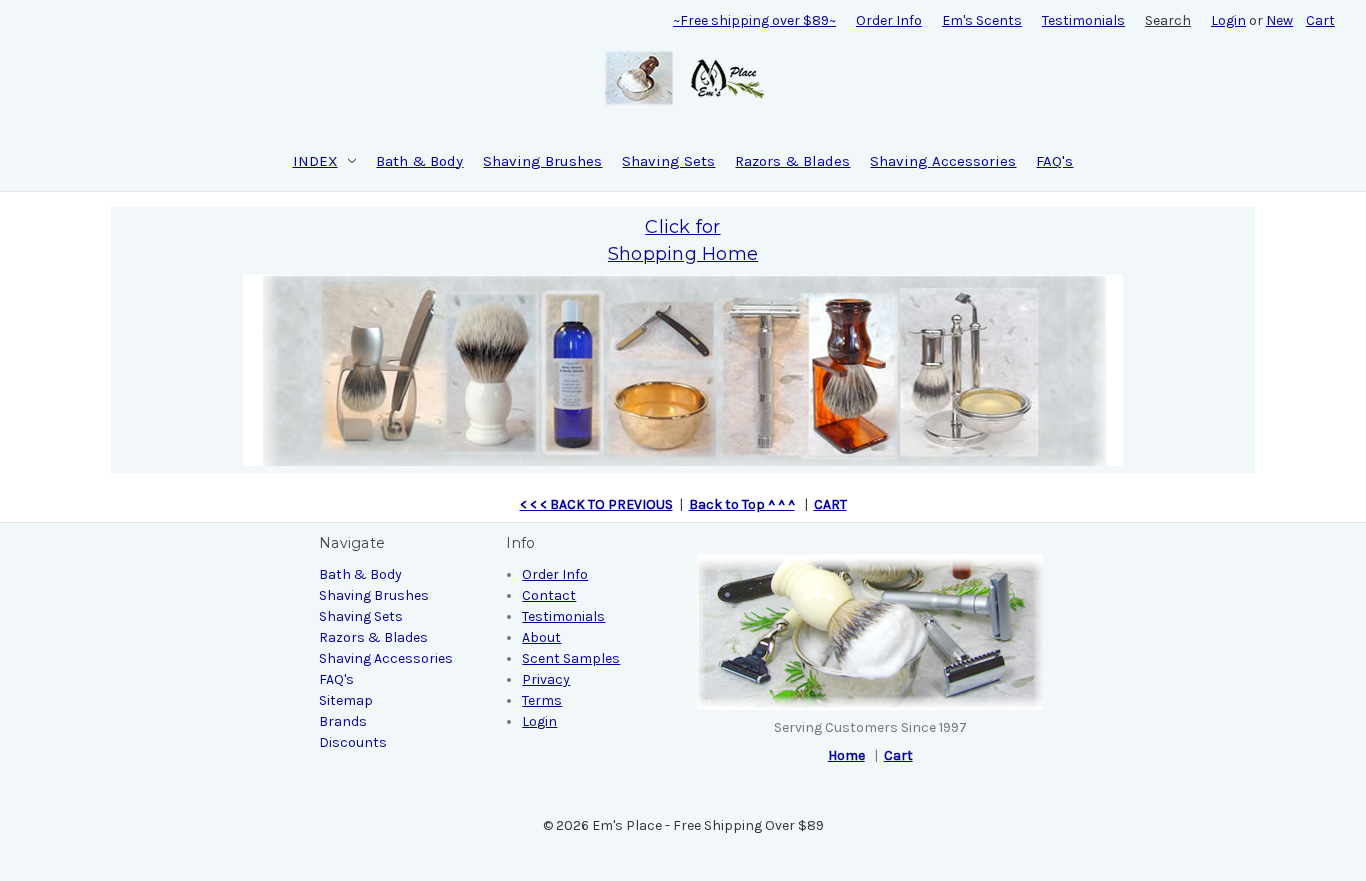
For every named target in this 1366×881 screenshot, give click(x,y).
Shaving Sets (668, 161)
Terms (542, 700)
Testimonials (1083, 20)
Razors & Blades (792, 161)
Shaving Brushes (542, 161)
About (541, 637)
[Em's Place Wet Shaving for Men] (683, 368)
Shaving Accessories (943, 161)
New (1279, 20)
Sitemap (346, 700)
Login (1228, 20)
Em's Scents (982, 20)
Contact (549, 595)
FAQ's (1054, 161)
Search (1168, 20)
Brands (343, 721)
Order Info (889, 20)
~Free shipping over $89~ (754, 20)
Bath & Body (419, 161)
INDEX (315, 161)
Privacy (546, 679)
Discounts (353, 742)
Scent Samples (571, 658)
